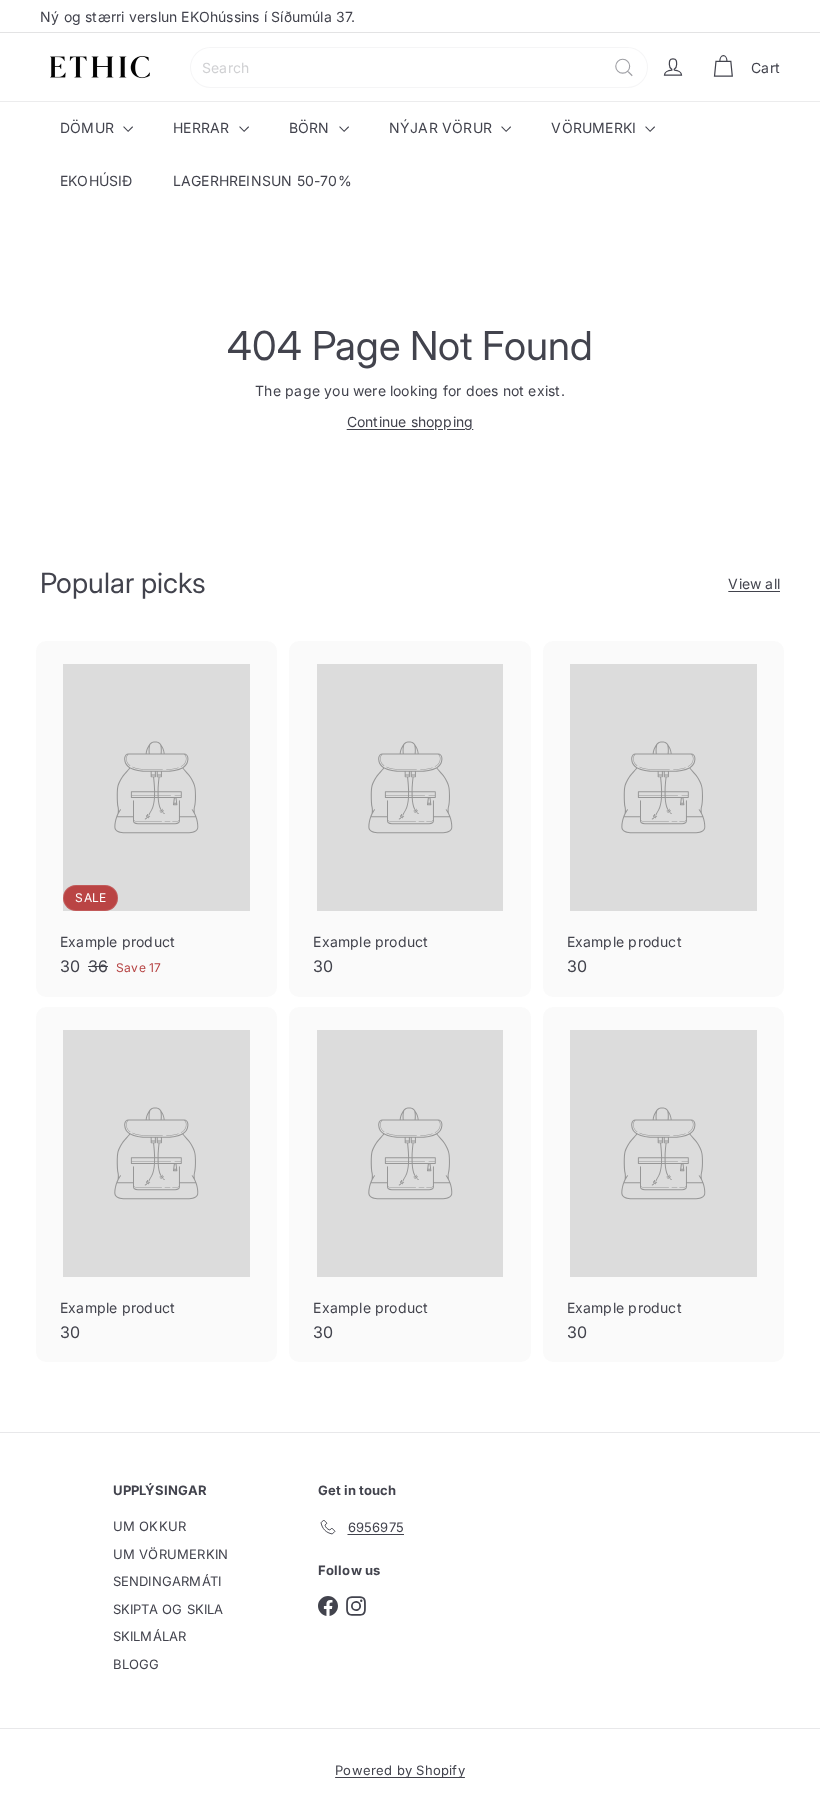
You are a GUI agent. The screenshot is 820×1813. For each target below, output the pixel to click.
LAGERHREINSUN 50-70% (262, 180)
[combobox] (419, 67)
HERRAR (203, 127)
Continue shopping (410, 421)
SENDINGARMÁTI (167, 1581)
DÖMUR (89, 127)
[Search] (624, 67)
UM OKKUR (150, 1526)
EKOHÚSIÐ (96, 180)
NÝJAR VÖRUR (443, 127)
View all (754, 583)
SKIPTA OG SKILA (168, 1609)
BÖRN (311, 127)
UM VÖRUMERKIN (171, 1554)
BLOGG (136, 1664)
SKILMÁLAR (150, 1636)
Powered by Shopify (400, 1770)
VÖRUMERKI (595, 127)
